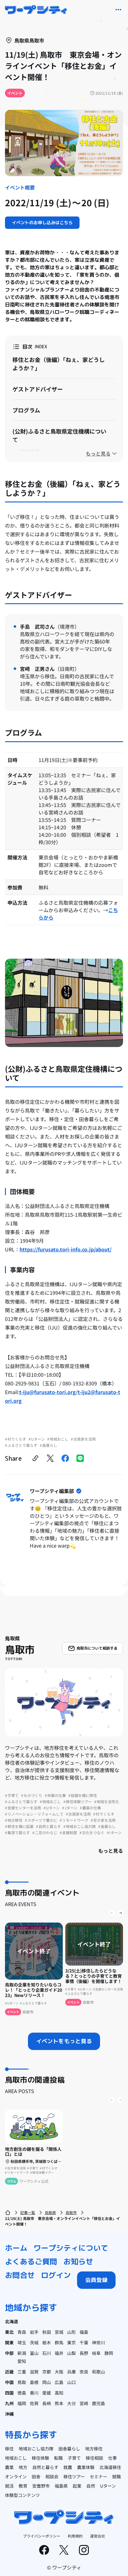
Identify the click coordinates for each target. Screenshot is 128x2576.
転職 (58, 2458)
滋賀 (34, 2372)
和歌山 (98, 2372)
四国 (9, 2393)
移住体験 (40, 2458)
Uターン (108, 2486)
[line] (80, 1458)
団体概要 (30, 451)
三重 (22, 2372)
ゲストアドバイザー (38, 389)
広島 (59, 2382)
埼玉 (22, 2342)
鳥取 (22, 2382)
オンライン (16, 2476)
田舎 (36, 2476)
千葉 (84, 2342)
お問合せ (20, 2275)
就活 (9, 2486)
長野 (84, 2353)
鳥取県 (50, 2212)
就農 (68, 2467)
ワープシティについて (71, 2248)
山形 (71, 2332)
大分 (71, 2403)
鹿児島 (98, 2403)
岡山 (47, 2382)
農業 (9, 2467)
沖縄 (9, 2414)
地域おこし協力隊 (36, 2449)
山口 (71, 2382)
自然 (91, 2486)
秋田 (47, 2332)
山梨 (71, 2353)
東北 (9, 2332)
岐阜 (96, 2353)
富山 (34, 2353)
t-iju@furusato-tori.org (48, 1392)
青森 (22, 2332)
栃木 (47, 2342)
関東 (9, 2342)
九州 (9, 2403)
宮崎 (84, 2403)
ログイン (56, 2275)
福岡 (22, 2403)
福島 (84, 2332)
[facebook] (65, 1458)
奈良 (84, 2372)
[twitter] (50, 1458)
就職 (117, 2476)
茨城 (34, 2342)
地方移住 (94, 2449)
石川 (47, 2353)
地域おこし (16, 2458)
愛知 (22, 2361)
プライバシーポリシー (42, 2536)
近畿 (9, 2372)
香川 (34, 2393)
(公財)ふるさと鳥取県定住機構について (59, 435)
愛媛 (47, 2393)
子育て (74, 2458)
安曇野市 (41, 2486)
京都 (47, 2372)
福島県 (61, 2486)
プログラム (26, 410)
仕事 (112, 2458)
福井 (59, 2353)
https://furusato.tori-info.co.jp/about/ (66, 1249)
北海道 (11, 2321)
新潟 (22, 2353)
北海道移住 (110, 2467)
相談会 (52, 2476)
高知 (59, 2393)
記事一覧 (28, 2212)
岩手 (34, 2332)
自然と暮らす (45, 2467)
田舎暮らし (69, 2449)
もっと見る (111, 1851)
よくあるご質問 (31, 2262)
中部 (9, 2353)
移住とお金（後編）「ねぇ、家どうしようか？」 (59, 364)
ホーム (16, 2248)
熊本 (59, 2403)
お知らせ (78, 2262)
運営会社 (98, 2536)
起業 (77, 2486)
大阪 (59, 2372)
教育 (23, 2486)
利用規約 (75, 2536)
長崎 (47, 2403)
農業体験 (86, 2467)
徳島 (22, 2393)
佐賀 (34, 2403)
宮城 (59, 2332)
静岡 (109, 2353)
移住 (9, 2449)
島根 (34, 2382)
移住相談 (94, 2458)
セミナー (98, 2476)
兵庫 (71, 2372)
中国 (9, 2382)
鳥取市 (71, 2212)
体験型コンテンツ (22, 2495)
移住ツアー (74, 2476)
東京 (71, 2342)
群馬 (59, 2342)
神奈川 (98, 2342)
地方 (23, 2467)
